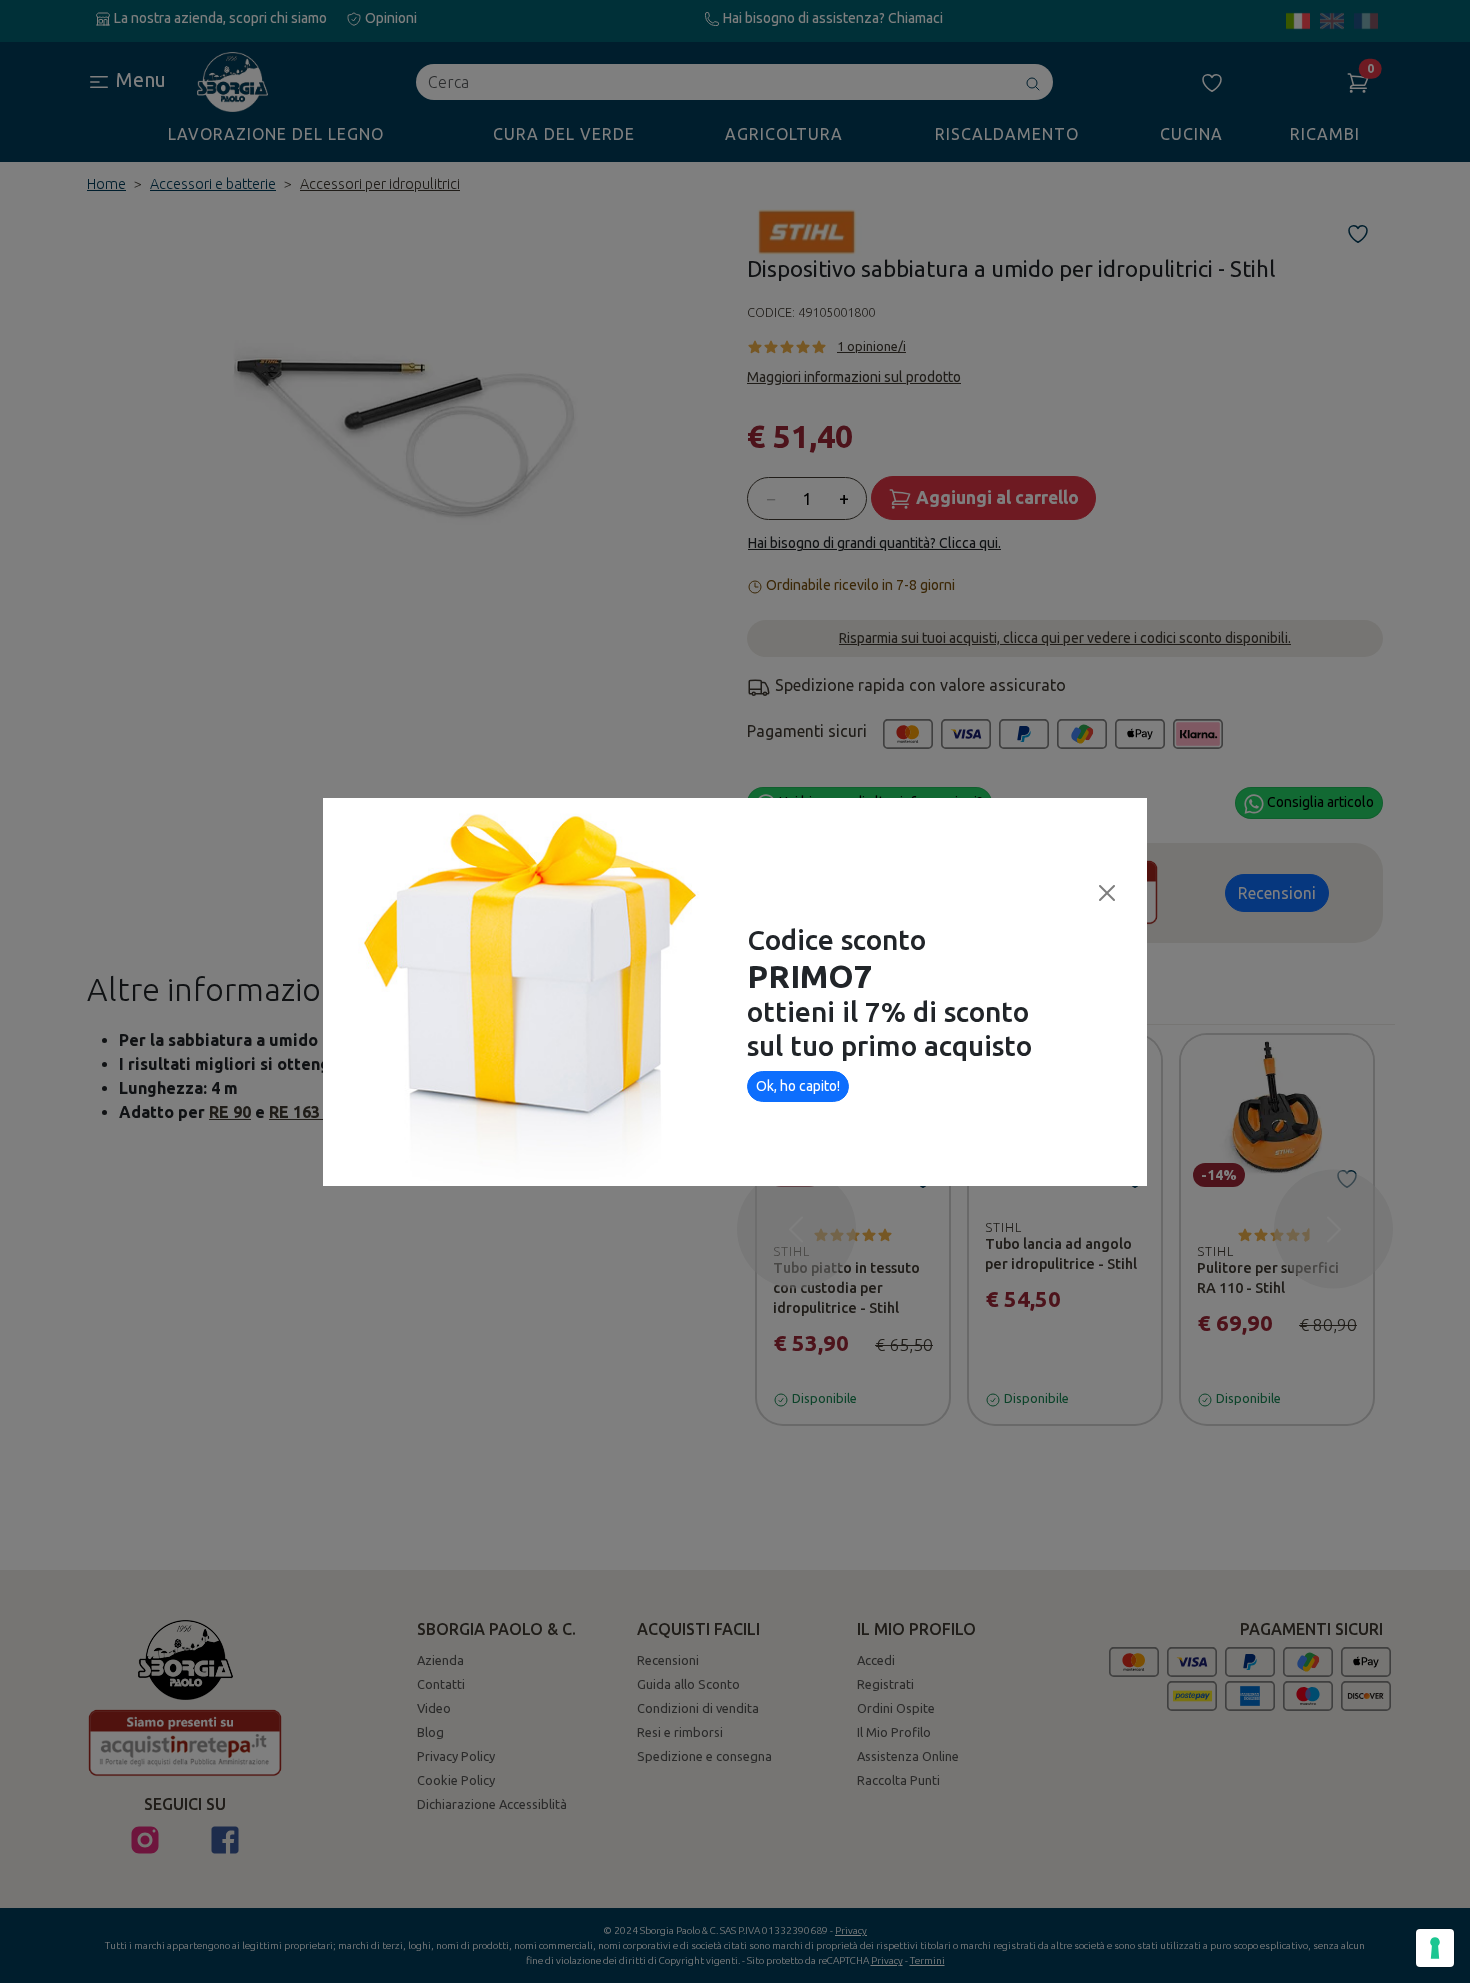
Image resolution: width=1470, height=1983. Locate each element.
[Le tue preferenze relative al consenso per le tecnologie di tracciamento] (1435, 1948)
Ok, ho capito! (798, 1086)
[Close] (1107, 893)
